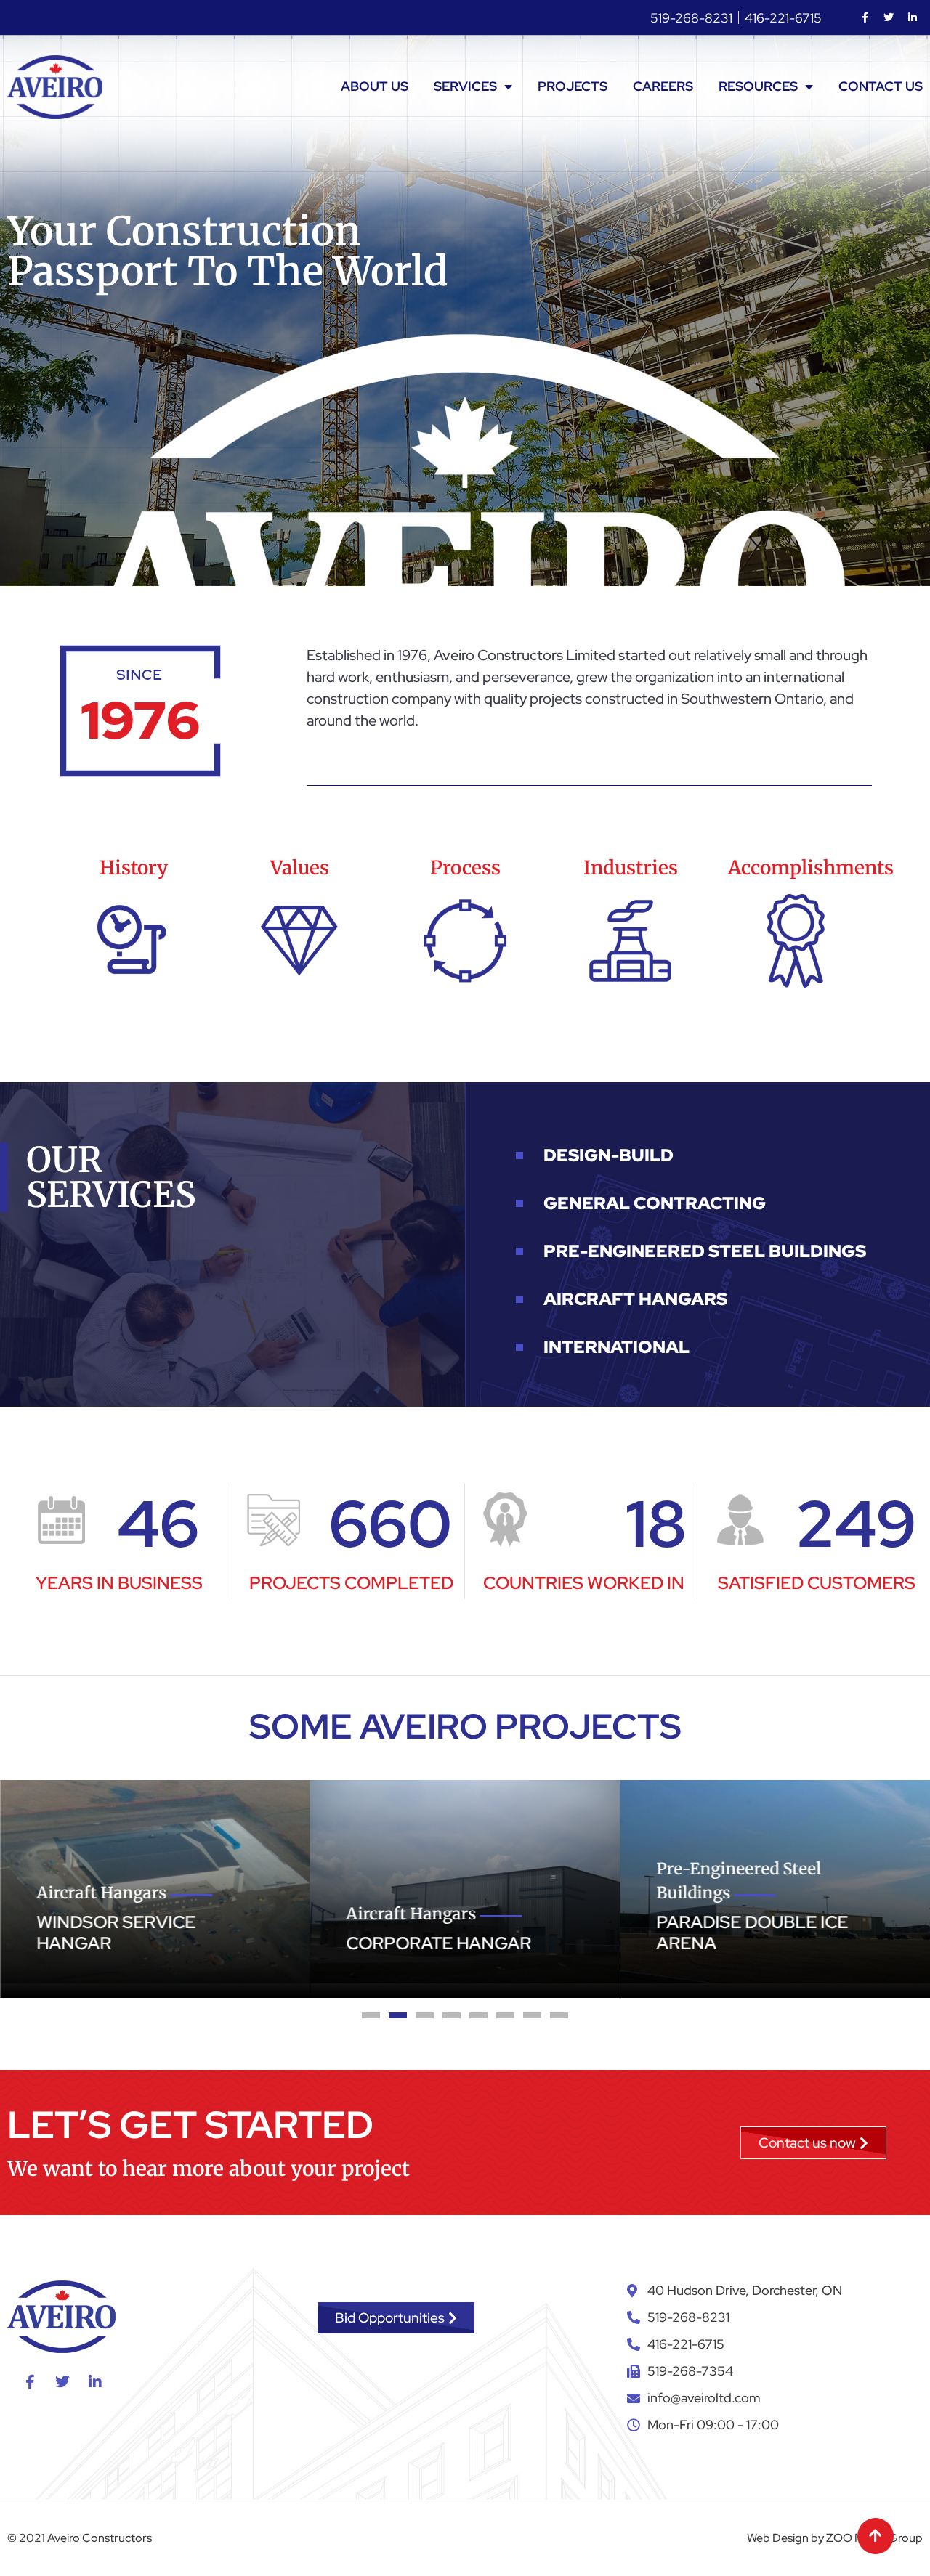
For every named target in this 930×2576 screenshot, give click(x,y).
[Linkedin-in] (913, 17)
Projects (573, 86)
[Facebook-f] (865, 17)
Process (465, 868)
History (134, 868)
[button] (371, 2015)
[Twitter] (889, 17)
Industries (631, 868)
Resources (758, 86)
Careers (663, 86)
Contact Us (881, 86)
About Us (375, 86)
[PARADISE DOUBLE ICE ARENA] (707, 1882)
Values (300, 868)
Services (465, 86)
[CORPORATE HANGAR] (396, 1882)
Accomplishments (811, 868)
